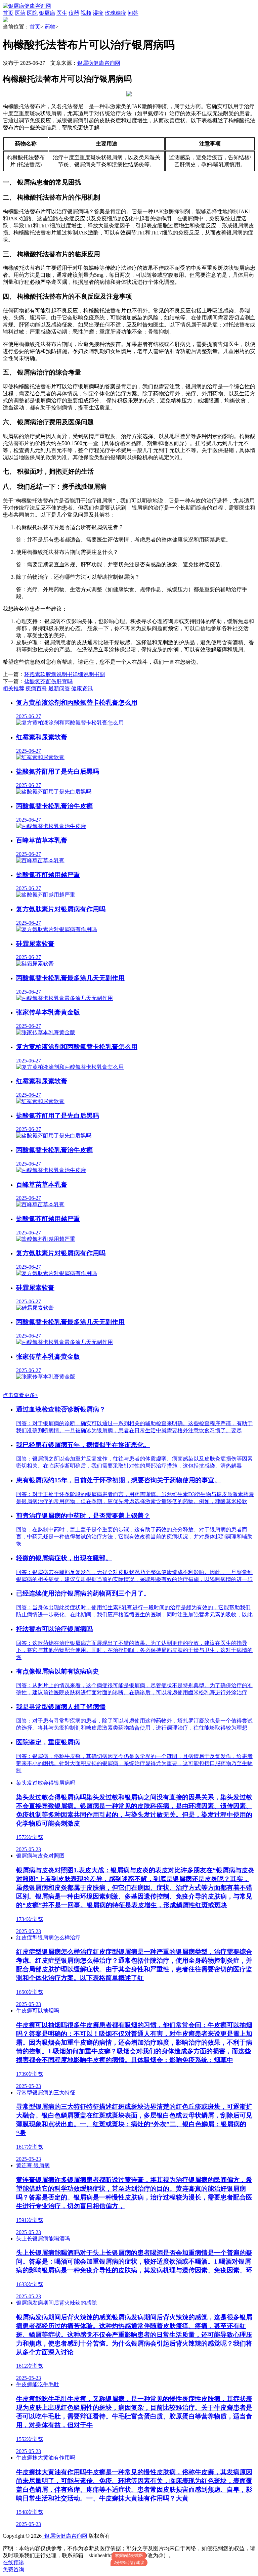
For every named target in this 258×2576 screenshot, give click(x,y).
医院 (32, 13)
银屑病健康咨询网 (99, 63)
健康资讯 (82, 688)
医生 (62, 13)
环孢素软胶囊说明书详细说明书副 (64, 674)
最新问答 (59, 688)
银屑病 (47, 13)
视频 (86, 13)
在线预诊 (13, 2562)
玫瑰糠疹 (116, 13)
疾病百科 (36, 688)
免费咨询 (13, 2569)
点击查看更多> (20, 1395)
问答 (133, 13)
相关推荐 (13, 688)
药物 (50, 27)
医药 (20, 13)
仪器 (74, 13)
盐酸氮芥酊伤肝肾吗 (48, 681)
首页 (8, 13)
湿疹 (98, 13)
